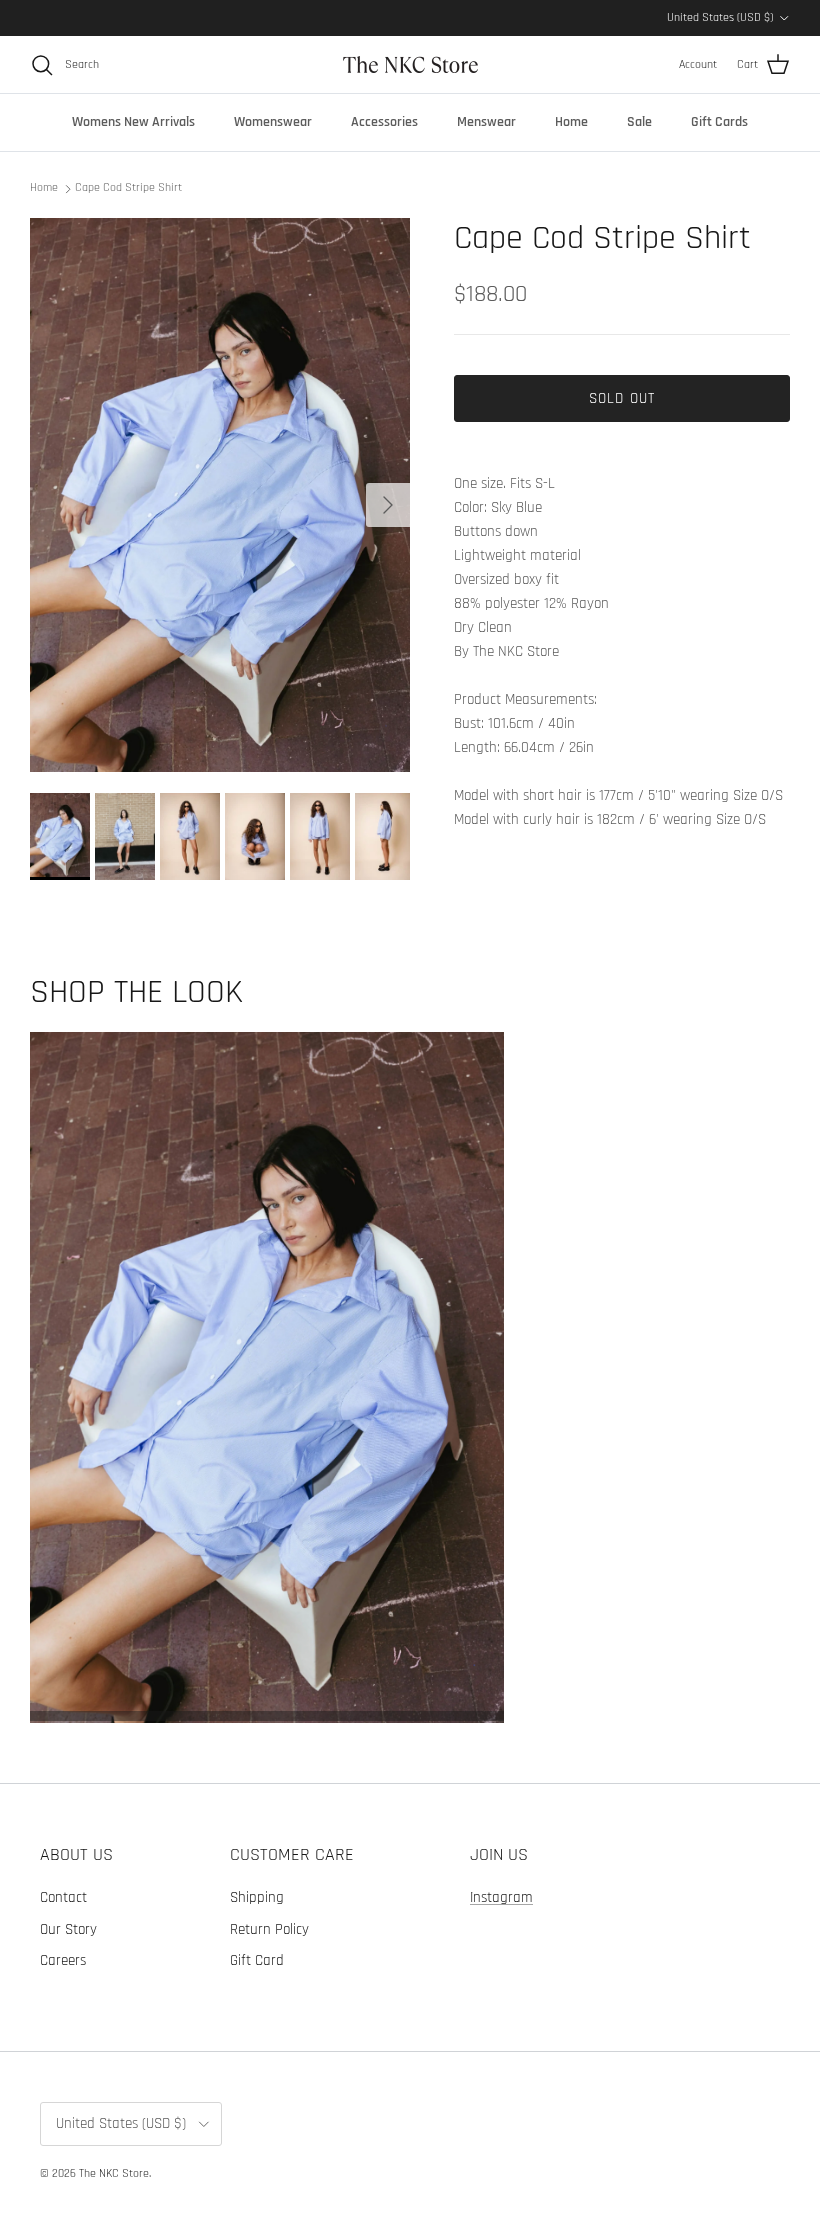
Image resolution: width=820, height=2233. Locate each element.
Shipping (257, 1897)
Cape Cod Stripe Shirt (128, 187)
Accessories (384, 122)
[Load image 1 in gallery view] (220, 495)
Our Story (68, 1929)
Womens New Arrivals (133, 122)
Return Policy (269, 1929)
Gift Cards (719, 122)
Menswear (486, 122)
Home (571, 122)
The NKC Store (114, 2173)
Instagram (501, 1897)
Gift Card (257, 1960)
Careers (63, 1960)
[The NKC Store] (410, 64)
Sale (639, 122)
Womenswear (273, 122)
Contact (63, 1897)
